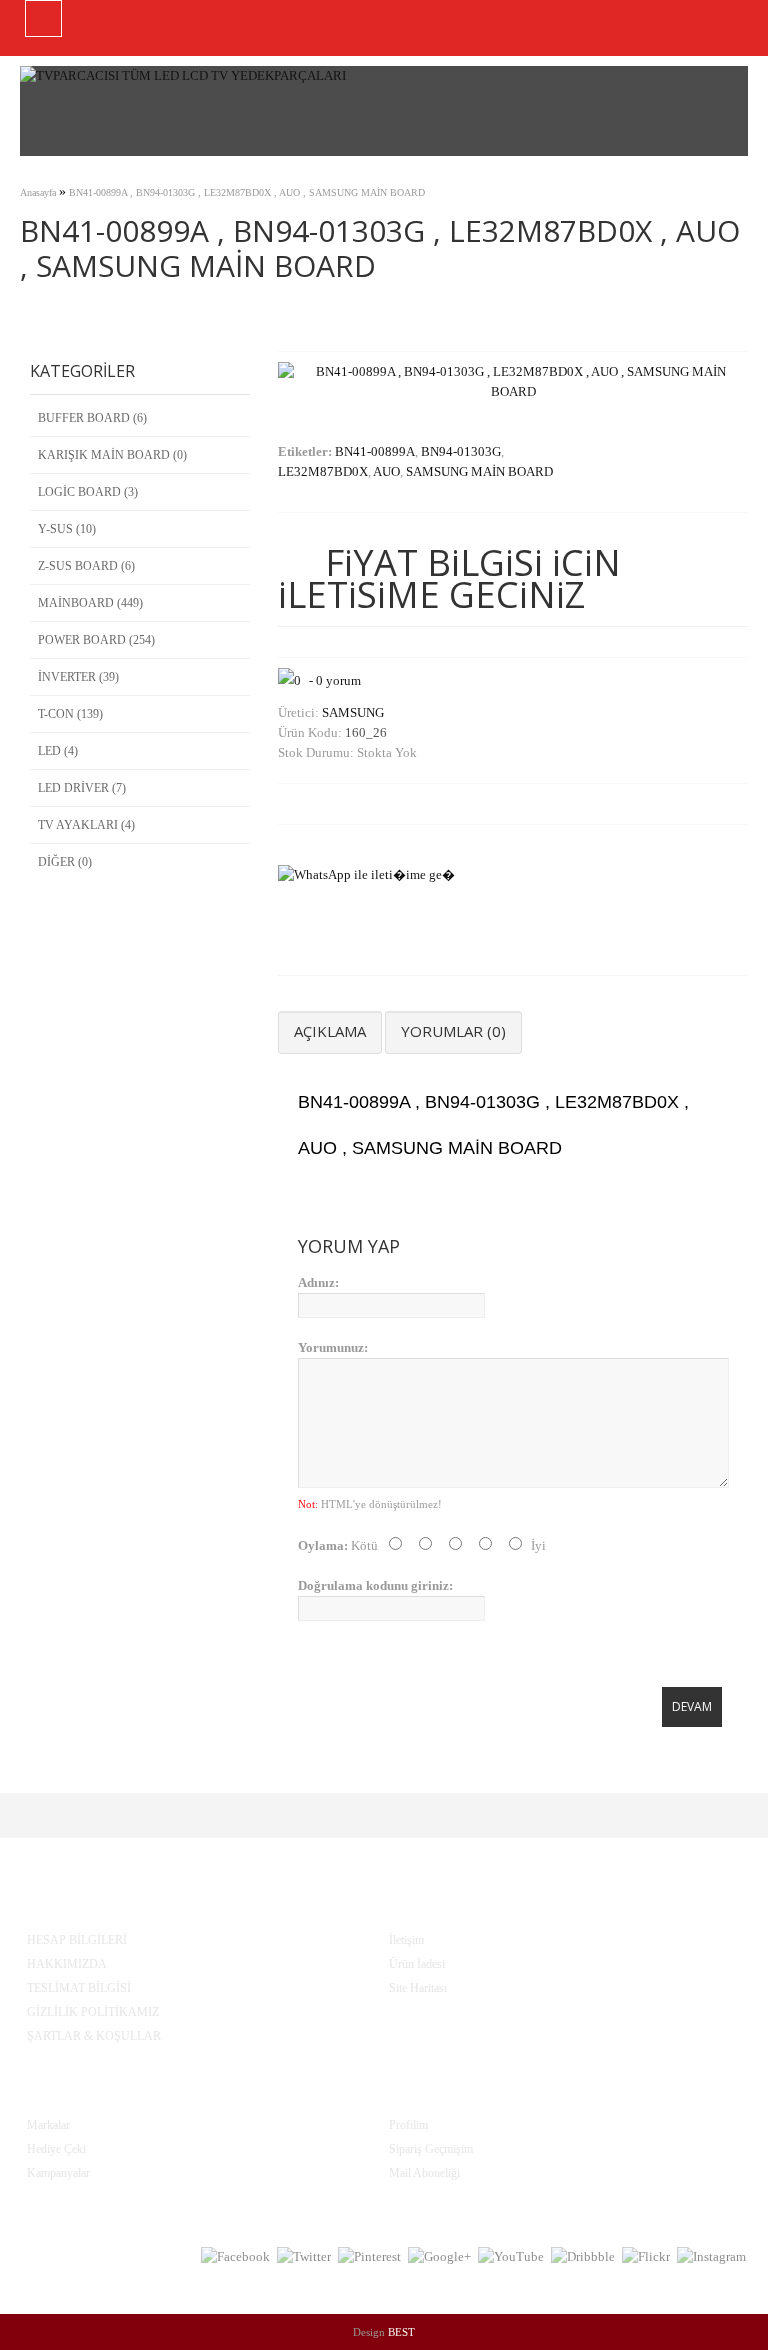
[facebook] (235, 2257)
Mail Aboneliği (424, 2173)
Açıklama (330, 1031)
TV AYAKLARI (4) (86, 825)
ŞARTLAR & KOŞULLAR (94, 2036)
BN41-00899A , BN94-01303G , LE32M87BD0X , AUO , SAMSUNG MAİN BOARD (247, 192)
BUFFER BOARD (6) (92, 418)
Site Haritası (418, 1988)
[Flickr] (646, 2257)
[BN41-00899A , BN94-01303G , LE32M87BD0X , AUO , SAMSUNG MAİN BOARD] (513, 391)
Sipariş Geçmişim (431, 2149)
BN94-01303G (461, 451)
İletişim (406, 1940)
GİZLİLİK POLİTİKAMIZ (93, 2012)
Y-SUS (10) (67, 529)
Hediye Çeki (56, 2149)
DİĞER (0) (65, 862)
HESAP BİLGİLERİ (77, 1940)
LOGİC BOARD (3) (88, 492)
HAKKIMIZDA (67, 1964)
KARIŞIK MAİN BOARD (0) (112, 455)
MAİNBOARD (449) (90, 603)
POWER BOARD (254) (96, 640)
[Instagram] (711, 2257)
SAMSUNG (353, 712)
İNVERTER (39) (78, 677)
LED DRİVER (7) (82, 788)
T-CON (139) (70, 714)
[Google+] (439, 2257)
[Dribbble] (583, 2257)
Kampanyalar (58, 2173)
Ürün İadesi (417, 1964)
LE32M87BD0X (323, 471)
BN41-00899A (375, 451)
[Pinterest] (369, 2257)
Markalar (48, 2125)
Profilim (408, 2125)
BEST (401, 2332)
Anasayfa (38, 192)
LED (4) (58, 751)
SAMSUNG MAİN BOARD (479, 471)
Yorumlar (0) (453, 1031)
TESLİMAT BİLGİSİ (79, 1988)
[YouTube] (511, 2257)
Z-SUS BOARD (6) (86, 566)
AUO (386, 471)
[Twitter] (304, 2257)
